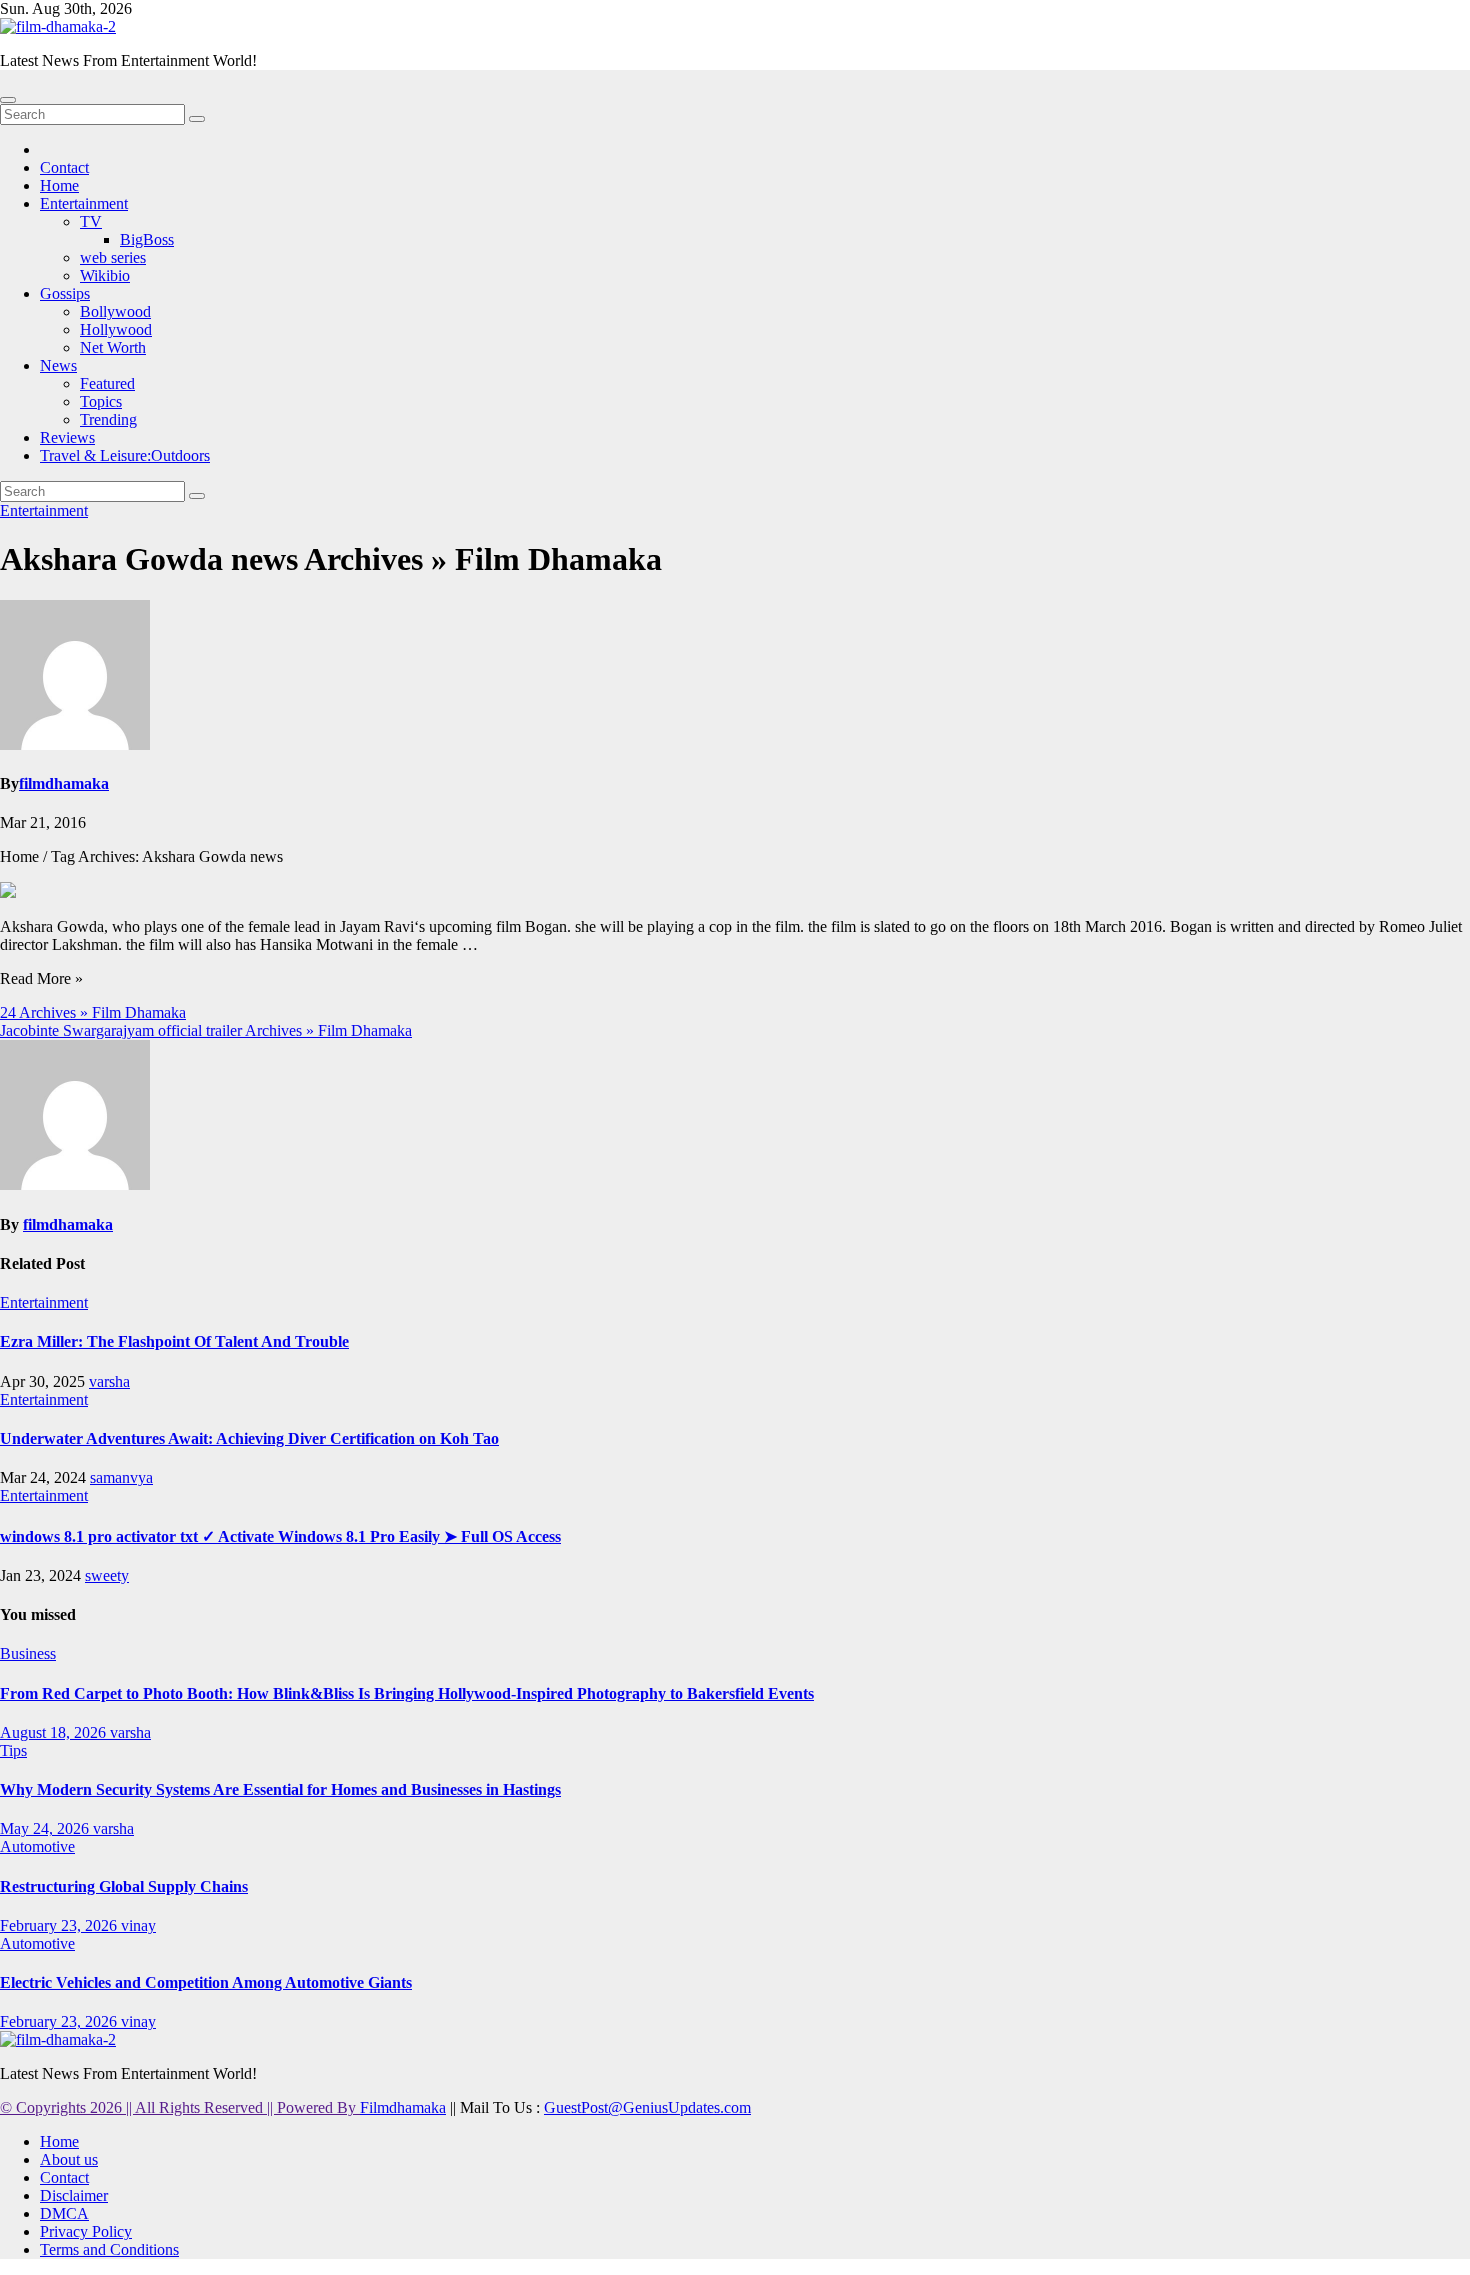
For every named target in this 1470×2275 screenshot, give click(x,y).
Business (28, 1653)
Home (59, 185)
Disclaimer (74, 2195)
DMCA (64, 2213)
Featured (107, 383)
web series (113, 257)
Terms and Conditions (109, 2249)
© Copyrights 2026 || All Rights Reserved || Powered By (180, 2107)
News (58, 365)
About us (69, 2159)
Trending (108, 419)
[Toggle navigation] (8, 100)
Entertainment (84, 203)
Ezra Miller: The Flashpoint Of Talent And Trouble (174, 1341)
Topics (101, 401)
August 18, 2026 (55, 1732)
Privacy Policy (86, 2231)
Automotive (37, 1846)
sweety (107, 1575)
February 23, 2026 (60, 1925)
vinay (138, 1925)
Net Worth (113, 347)
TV (91, 221)
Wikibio (105, 275)
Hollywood (116, 329)
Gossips (65, 293)
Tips (13, 1750)
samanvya (121, 1477)
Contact (64, 167)
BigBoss (147, 239)
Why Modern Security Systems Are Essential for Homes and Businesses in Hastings (280, 1789)
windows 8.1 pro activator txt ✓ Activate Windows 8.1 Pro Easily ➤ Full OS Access (280, 1536)
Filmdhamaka (403, 2107)
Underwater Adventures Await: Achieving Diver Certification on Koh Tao (249, 1438)
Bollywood (115, 311)
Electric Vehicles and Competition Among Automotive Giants (206, 1982)
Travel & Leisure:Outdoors (125, 455)
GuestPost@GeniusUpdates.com (647, 2107)
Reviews (67, 437)
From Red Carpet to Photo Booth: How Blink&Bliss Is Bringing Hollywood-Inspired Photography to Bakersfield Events (407, 1693)
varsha (109, 1381)
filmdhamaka (64, 783)
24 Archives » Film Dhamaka (93, 1012)
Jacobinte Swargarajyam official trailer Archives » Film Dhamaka (206, 1030)
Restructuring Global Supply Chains (124, 1886)
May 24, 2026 (46, 1828)
